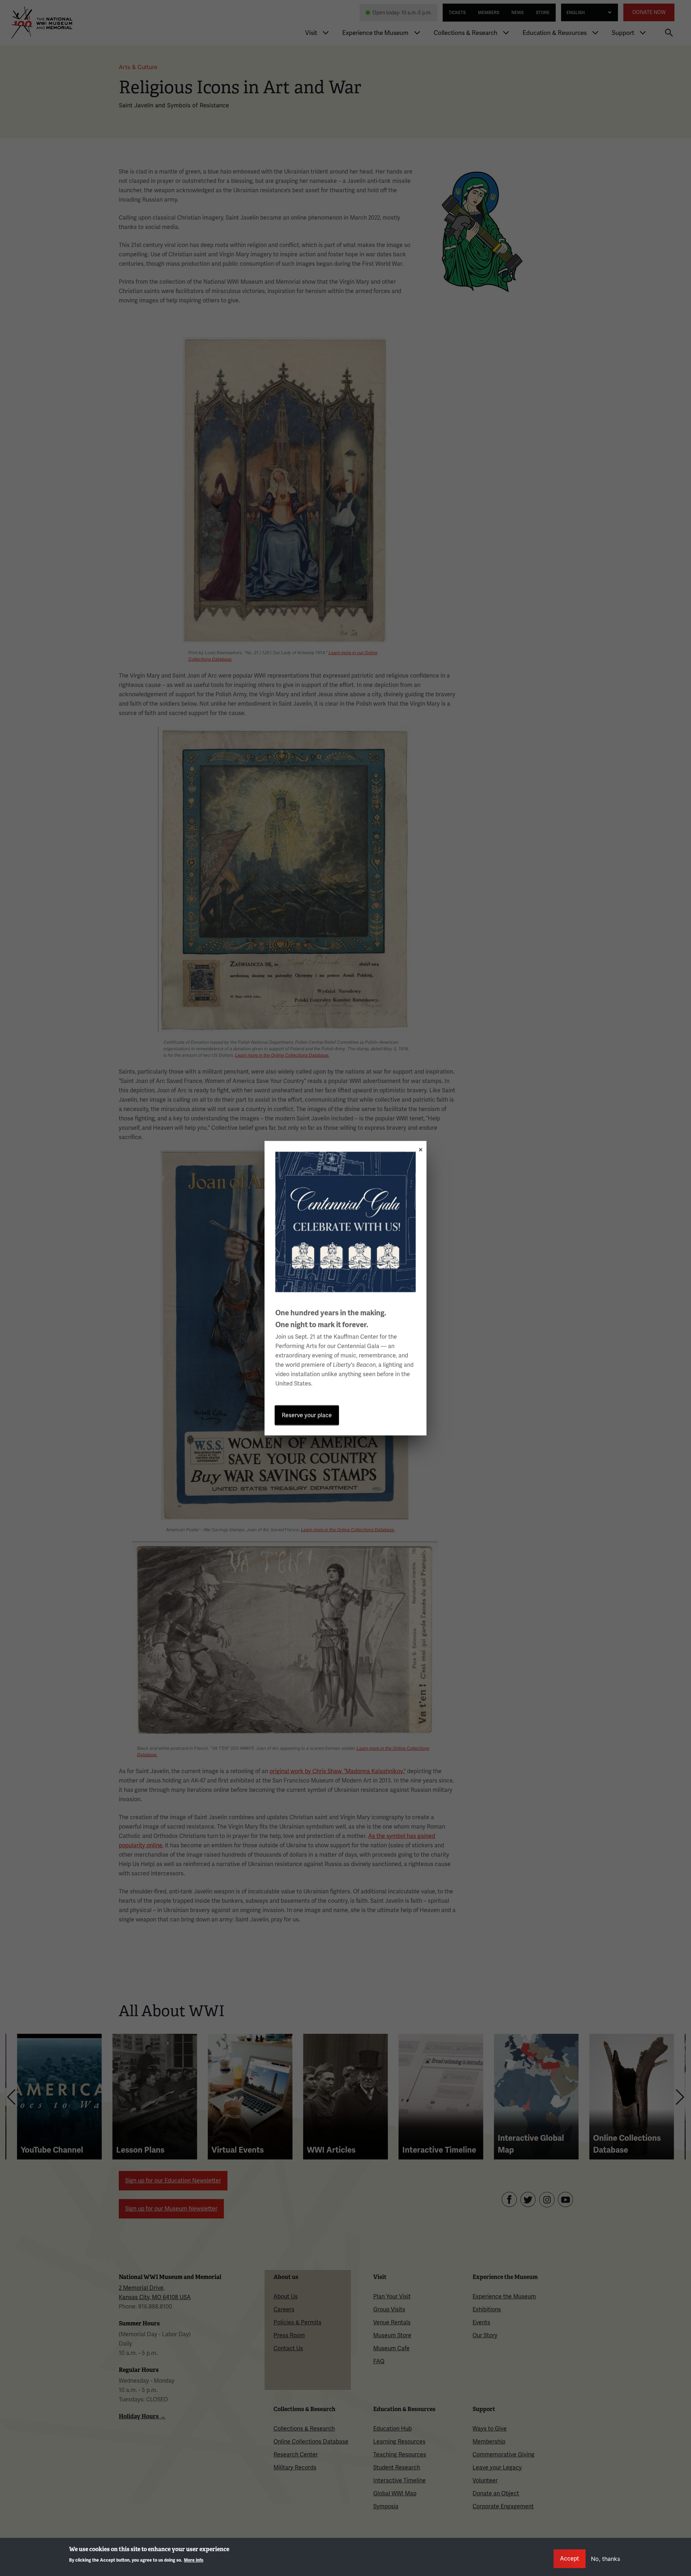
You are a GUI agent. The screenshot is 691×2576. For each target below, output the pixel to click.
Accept (570, 2559)
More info (194, 2560)
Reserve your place (307, 1415)
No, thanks (606, 2559)
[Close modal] (418, 1147)
